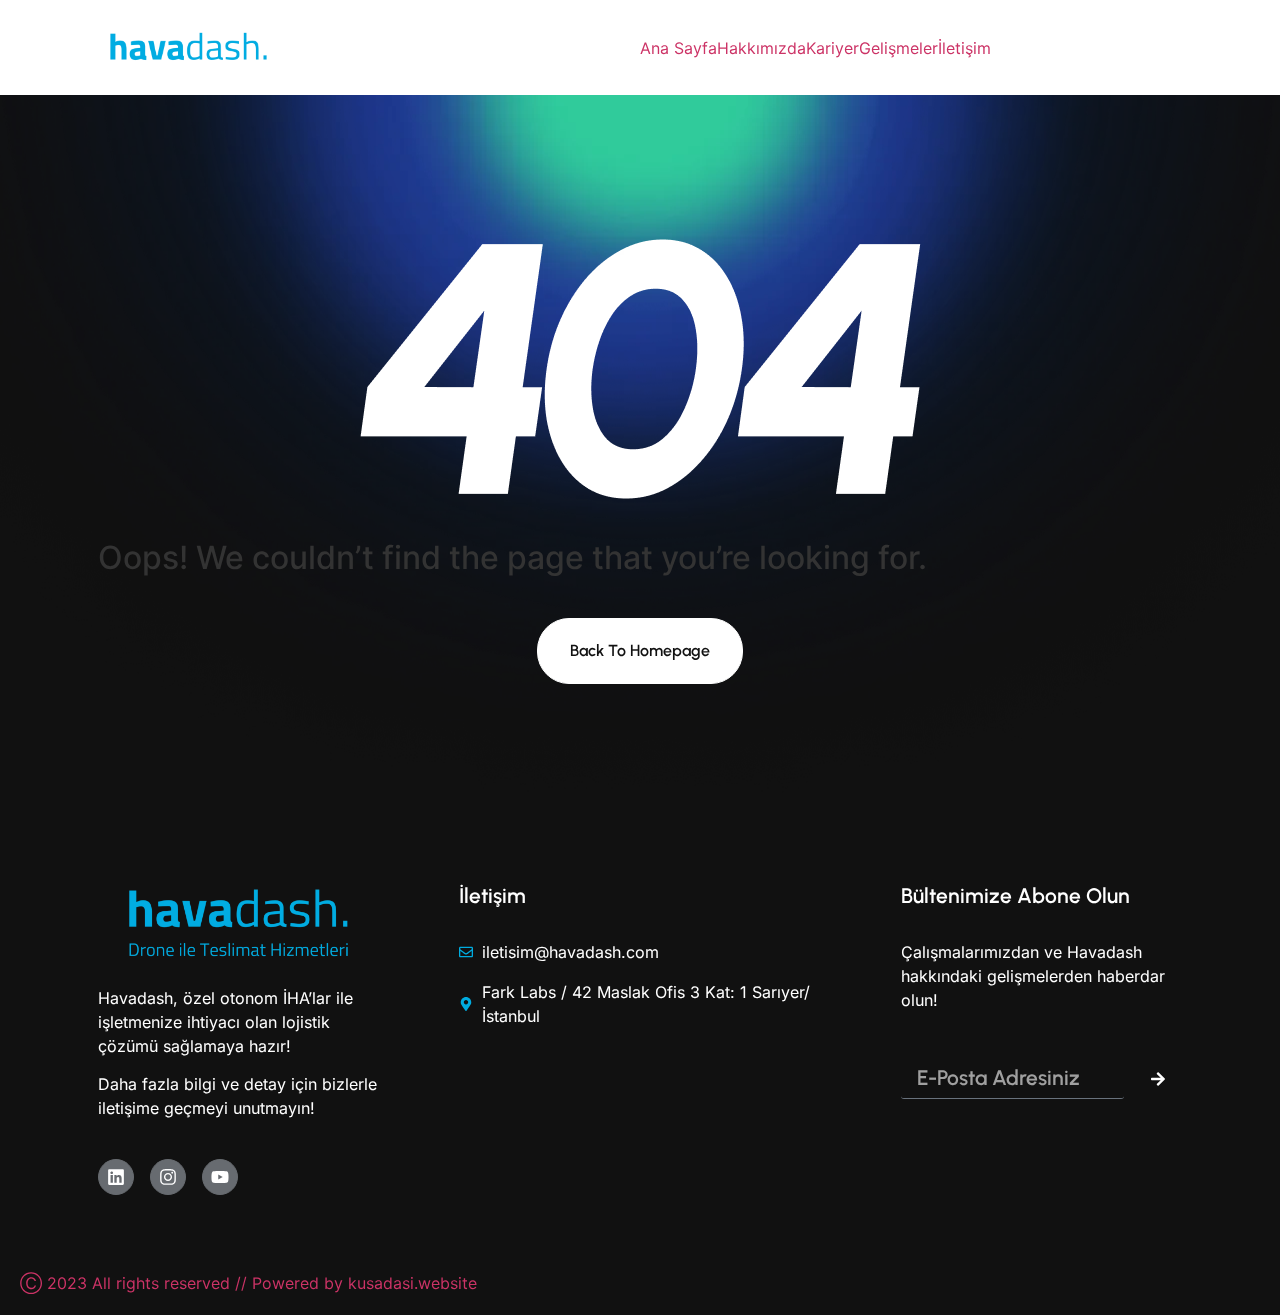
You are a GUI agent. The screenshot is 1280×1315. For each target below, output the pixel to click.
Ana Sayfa (678, 48)
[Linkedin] (116, 1177)
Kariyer (832, 48)
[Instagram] (168, 1177)
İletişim (964, 48)
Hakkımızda (761, 48)
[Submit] (1158, 1079)
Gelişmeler (898, 48)
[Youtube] (220, 1177)
